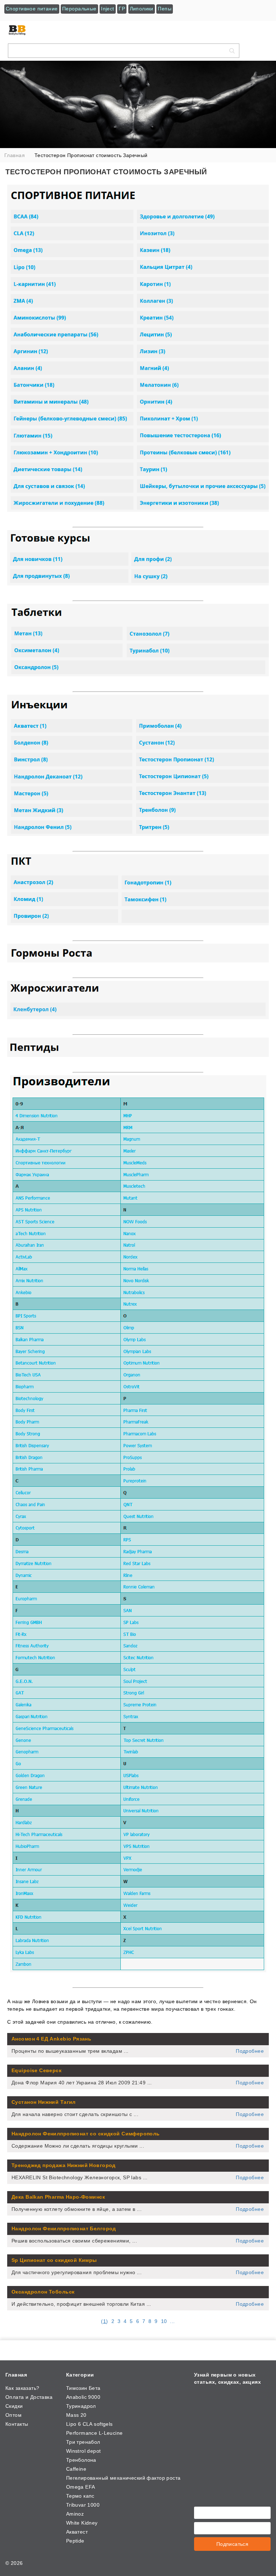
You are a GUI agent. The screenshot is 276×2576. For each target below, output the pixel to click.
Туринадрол (81, 2406)
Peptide (75, 2541)
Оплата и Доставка (29, 2397)
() (104, 2321)
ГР (122, 9)
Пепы (165, 9)
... (172, 2321)
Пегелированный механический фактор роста (123, 2478)
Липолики (142, 9)
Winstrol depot (84, 2451)
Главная (16, 2375)
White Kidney (82, 2523)
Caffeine (76, 2469)
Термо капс (80, 2496)
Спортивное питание (32, 9)
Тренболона (81, 2460)
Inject (108, 9)
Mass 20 (76, 2415)
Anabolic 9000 (83, 2397)
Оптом (13, 2415)
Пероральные (79, 9)
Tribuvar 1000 (83, 2505)
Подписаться (233, 2544)
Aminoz (75, 2514)
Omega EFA (81, 2487)
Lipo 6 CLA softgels (89, 2424)
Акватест (77, 2532)
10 (164, 2321)
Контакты (17, 2424)
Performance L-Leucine (95, 2433)
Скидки (14, 2406)
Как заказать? (22, 2388)
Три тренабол (83, 2442)
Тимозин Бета (83, 2388)
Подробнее (250, 2051)
